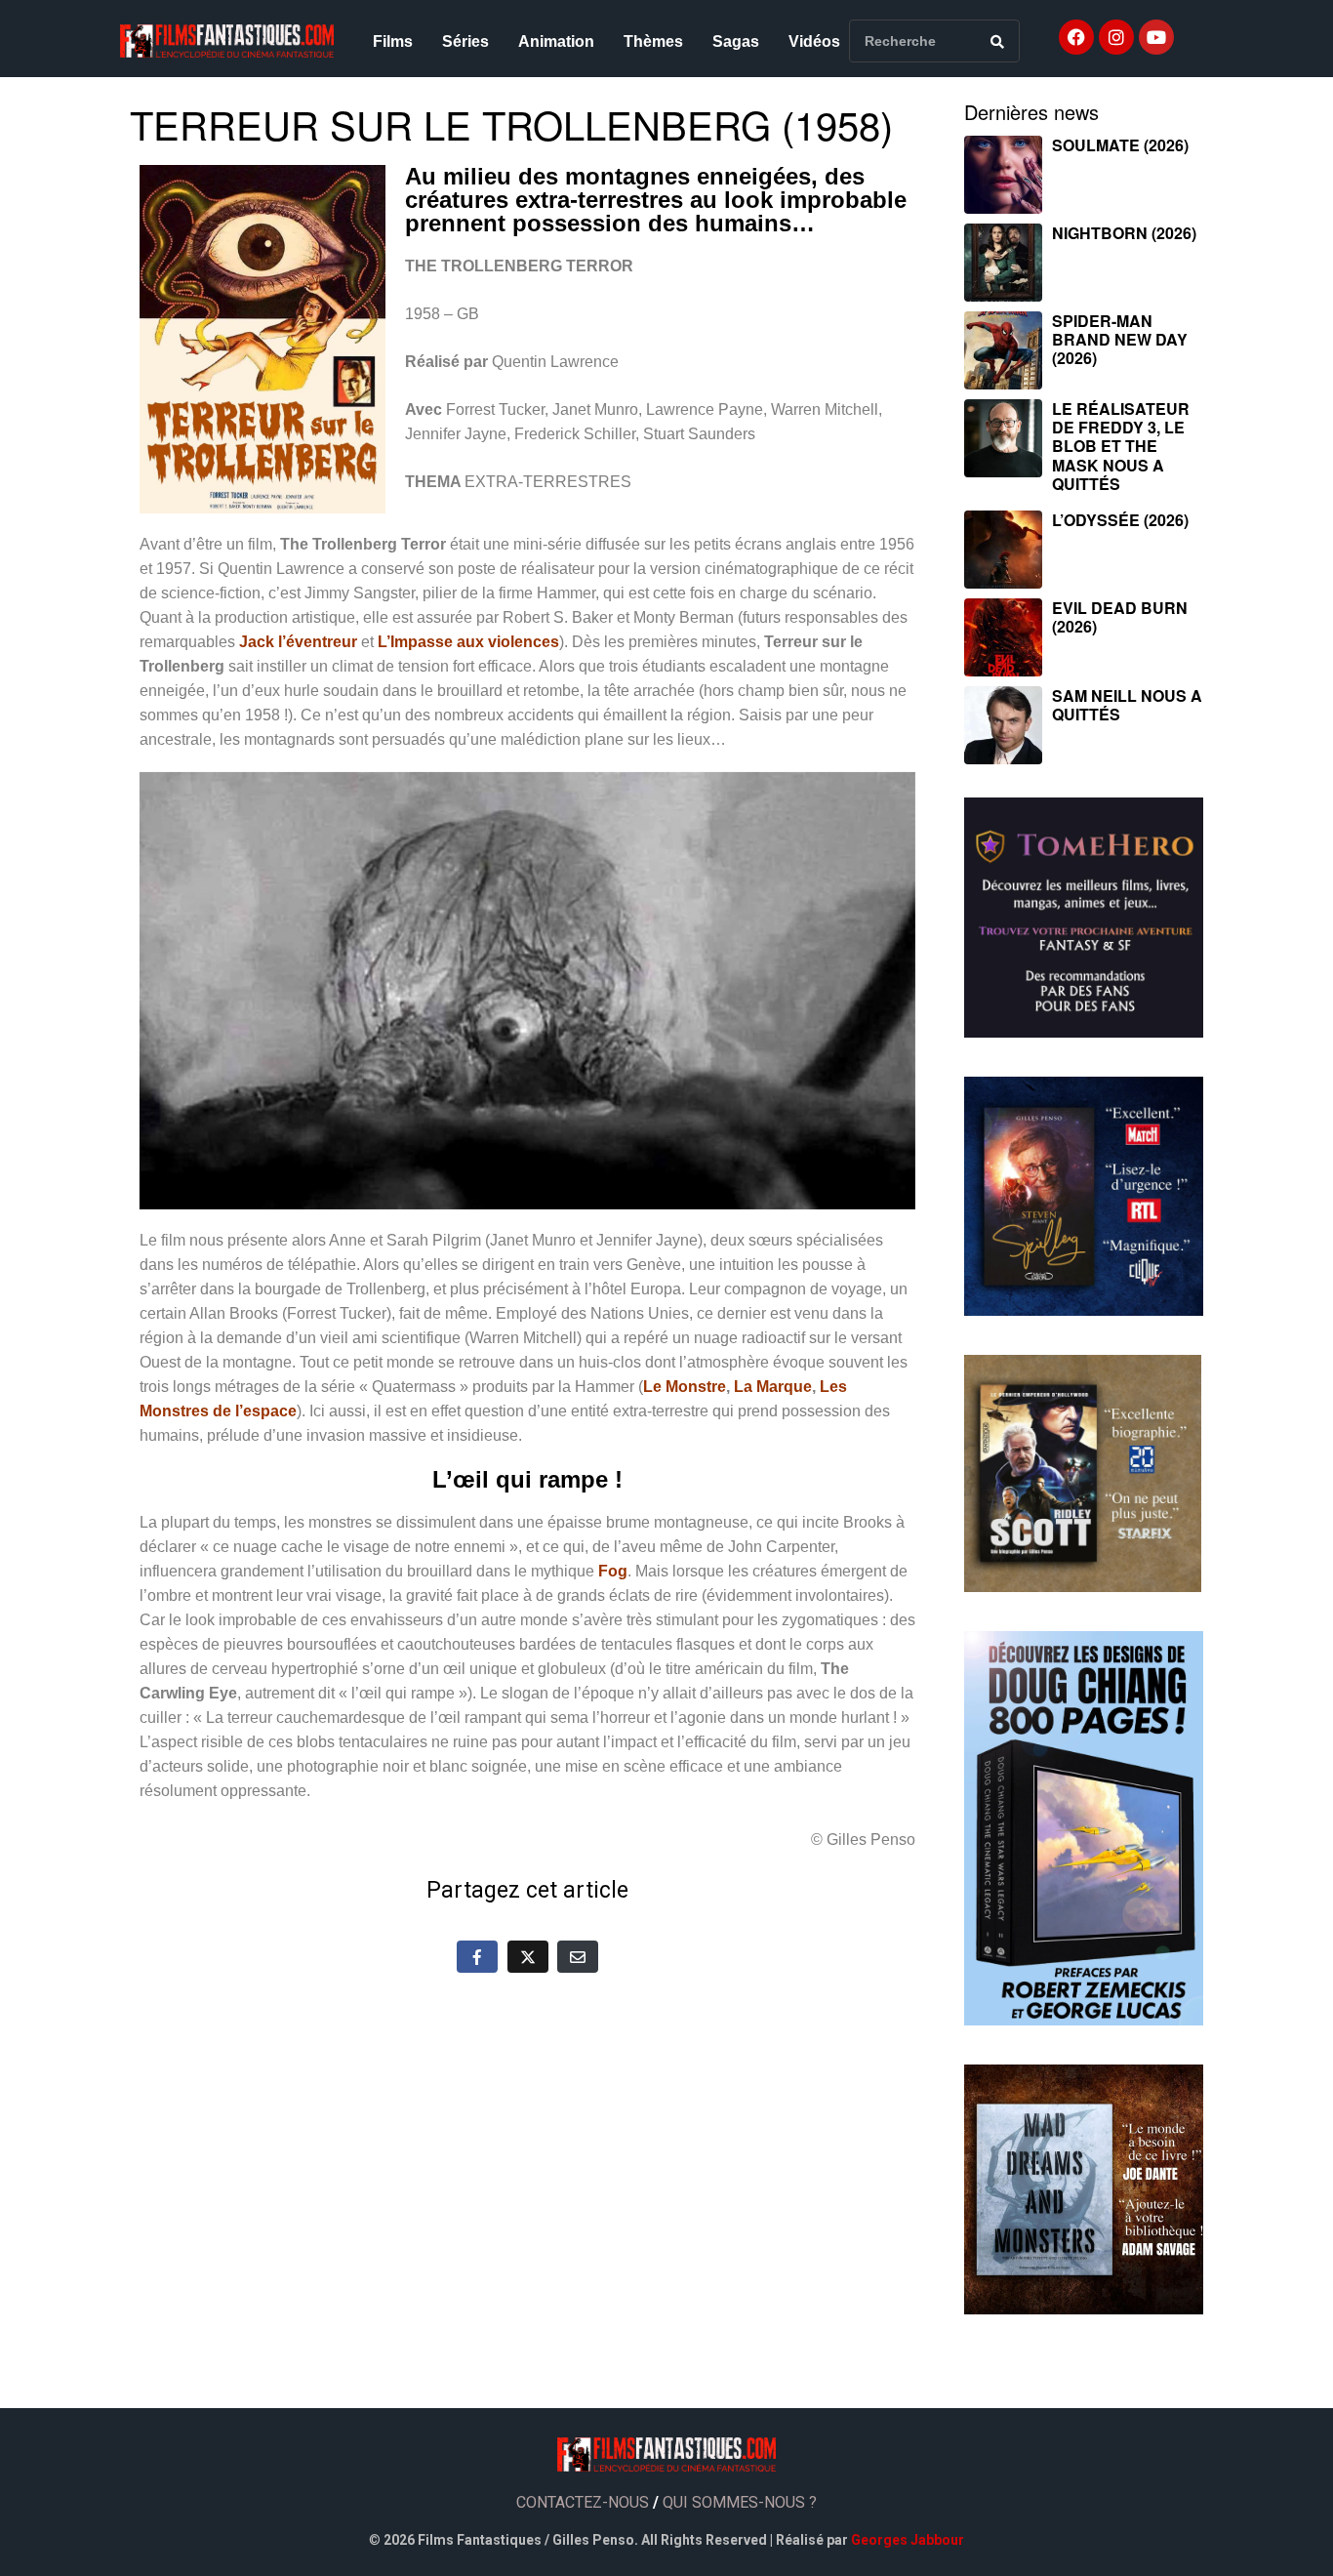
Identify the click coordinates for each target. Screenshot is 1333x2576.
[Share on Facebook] (477, 1956)
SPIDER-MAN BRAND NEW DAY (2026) (1120, 339)
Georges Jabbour (908, 2540)
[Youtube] (1156, 37)
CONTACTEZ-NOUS (583, 2502)
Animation (556, 41)
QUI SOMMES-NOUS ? (740, 2502)
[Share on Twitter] (528, 1956)
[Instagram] (1116, 37)
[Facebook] (1076, 37)
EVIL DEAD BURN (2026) (1120, 617)
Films (393, 41)
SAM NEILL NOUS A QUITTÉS (1127, 705)
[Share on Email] (578, 1956)
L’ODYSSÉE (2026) (1120, 520)
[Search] (997, 41)
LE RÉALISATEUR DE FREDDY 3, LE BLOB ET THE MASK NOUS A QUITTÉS (1121, 446)
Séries (465, 41)
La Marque (773, 1387)
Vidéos (814, 41)
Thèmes (653, 41)
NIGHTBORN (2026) (1124, 233)
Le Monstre (685, 1387)
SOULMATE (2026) (1120, 145)
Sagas (736, 41)
